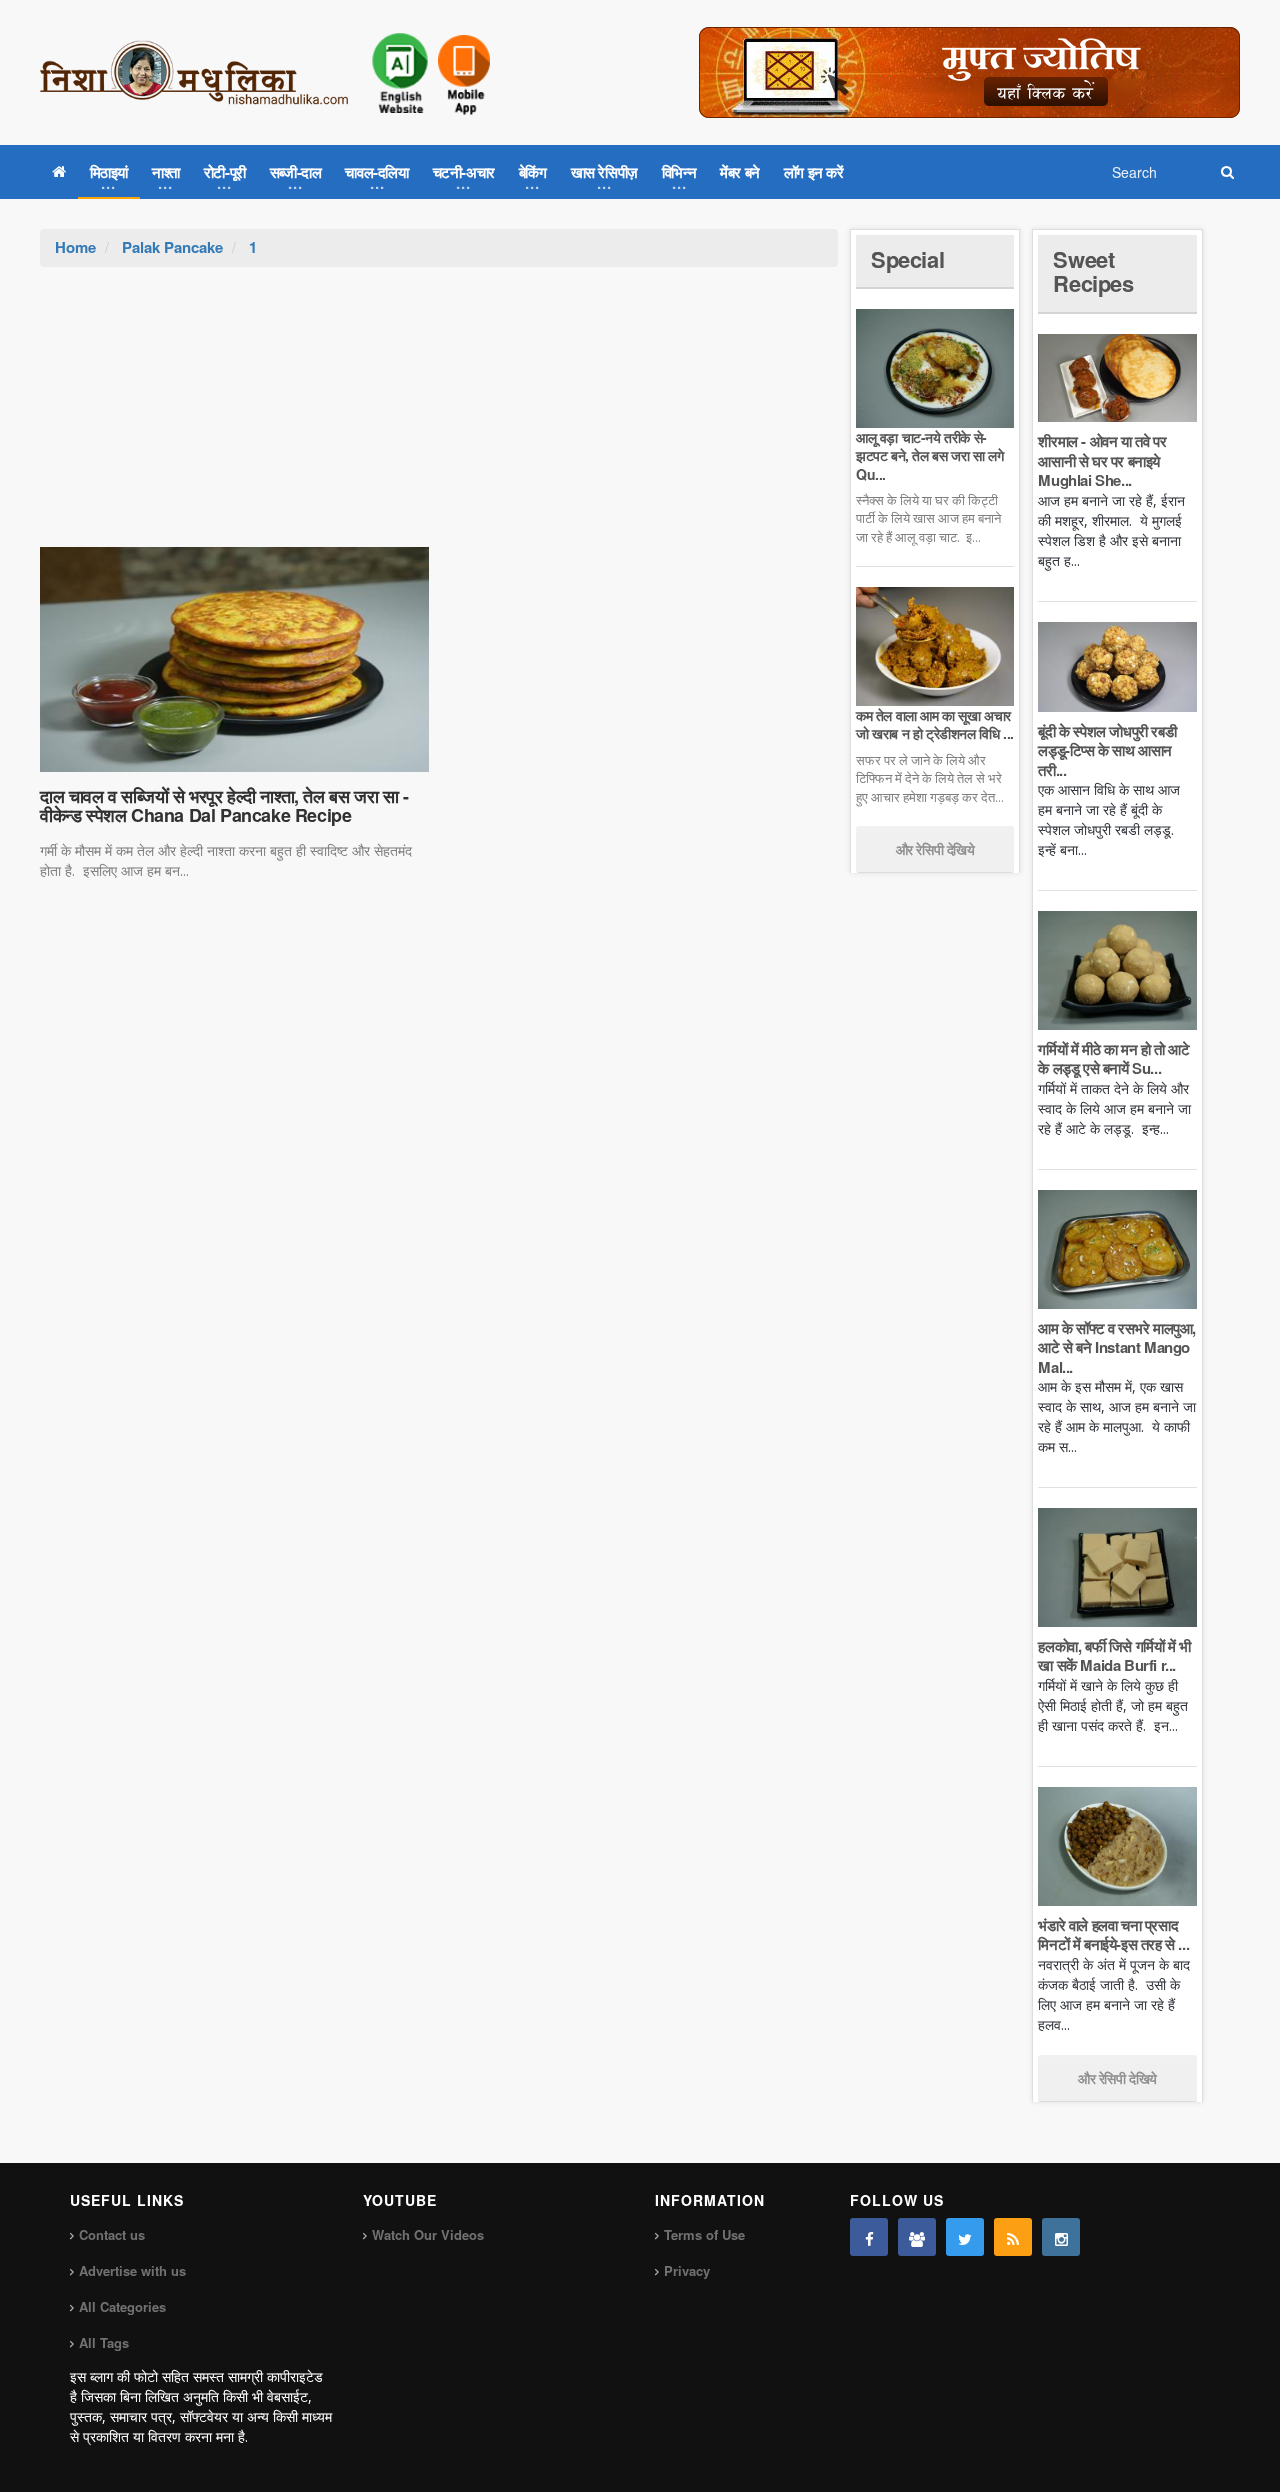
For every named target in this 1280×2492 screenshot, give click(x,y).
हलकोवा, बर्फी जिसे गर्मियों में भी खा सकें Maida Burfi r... (1114, 1656)
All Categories (122, 2306)
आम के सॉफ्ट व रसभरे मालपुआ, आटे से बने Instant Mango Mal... (1117, 1347)
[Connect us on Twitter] (965, 2237)
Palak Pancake (172, 247)
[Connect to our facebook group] (917, 2237)
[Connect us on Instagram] (1061, 2237)
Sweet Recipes (1093, 271)
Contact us (112, 2234)
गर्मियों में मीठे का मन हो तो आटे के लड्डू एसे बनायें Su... (1113, 1059)
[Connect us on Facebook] (869, 2237)
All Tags (104, 2342)
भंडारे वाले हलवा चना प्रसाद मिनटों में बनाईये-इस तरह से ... (1113, 1935)
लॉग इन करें (814, 172)
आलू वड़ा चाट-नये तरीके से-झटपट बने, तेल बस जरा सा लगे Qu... (929, 455)
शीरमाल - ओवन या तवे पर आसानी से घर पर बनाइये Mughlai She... (1102, 460)
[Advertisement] (439, 417)
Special (907, 259)
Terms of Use (704, 2234)
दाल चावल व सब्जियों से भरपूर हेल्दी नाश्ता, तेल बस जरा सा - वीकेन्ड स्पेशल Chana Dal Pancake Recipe (224, 806)
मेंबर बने (740, 172)
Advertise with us (132, 2270)
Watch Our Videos (428, 2234)
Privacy (687, 2270)
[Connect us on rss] (1013, 2237)
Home (75, 247)
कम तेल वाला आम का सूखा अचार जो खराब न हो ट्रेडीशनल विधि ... (935, 724)
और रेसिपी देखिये (935, 849)
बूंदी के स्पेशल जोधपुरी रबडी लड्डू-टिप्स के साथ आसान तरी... (1107, 750)
